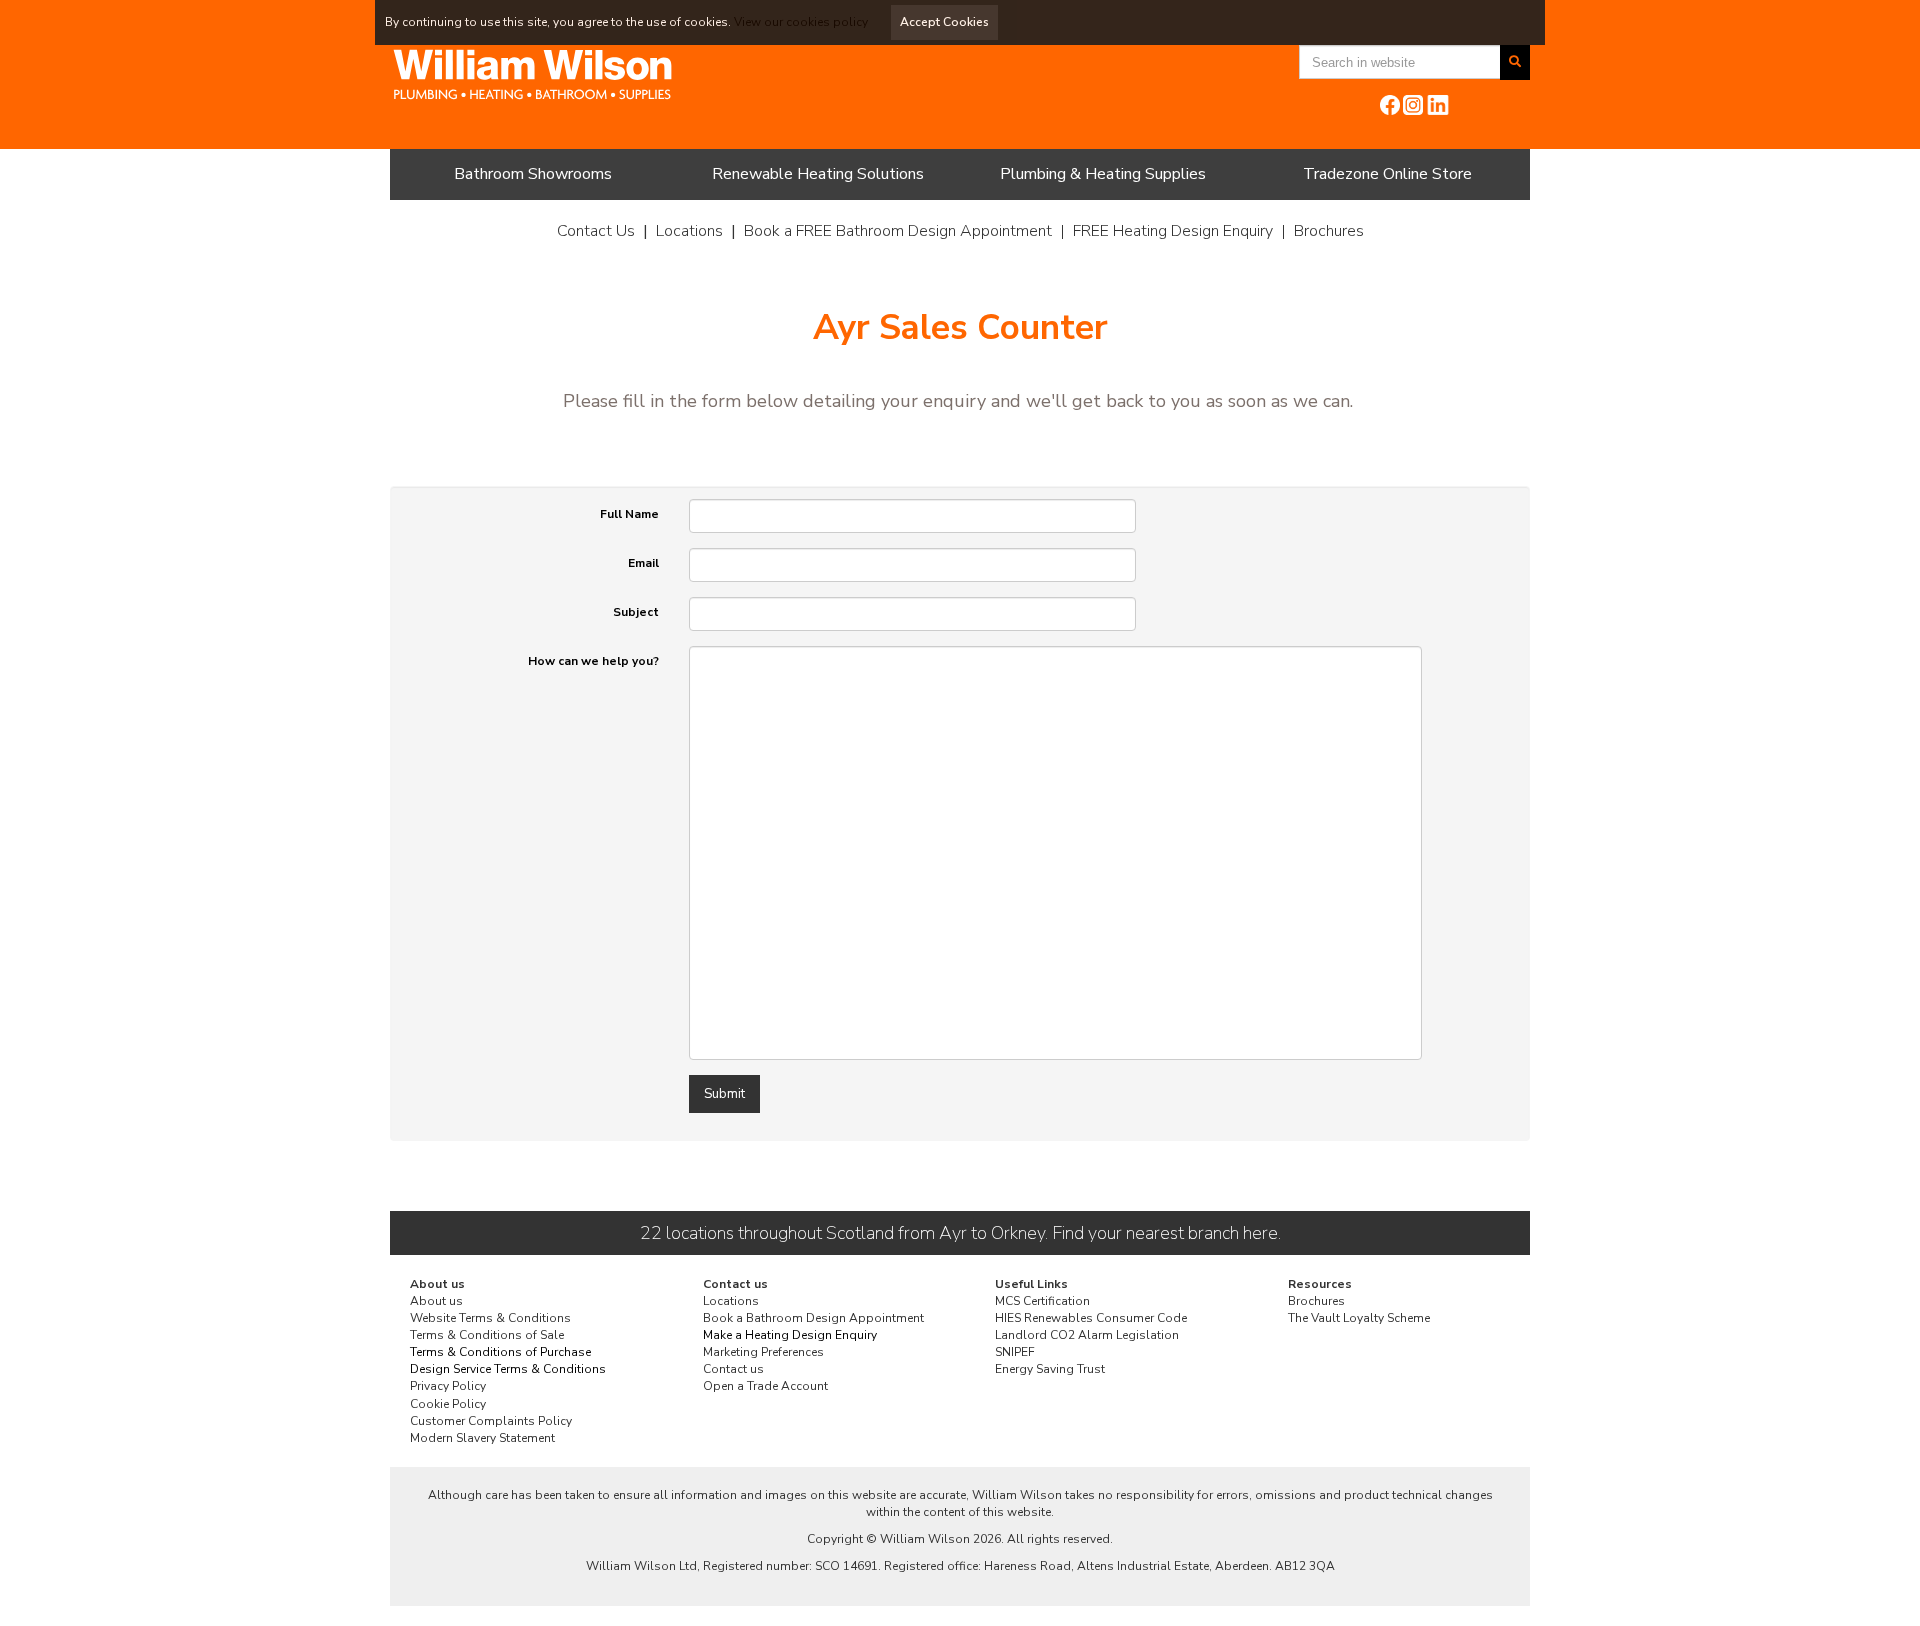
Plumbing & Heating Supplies (1103, 174)
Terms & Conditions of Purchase (500, 1352)
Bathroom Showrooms (533, 174)
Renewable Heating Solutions (818, 174)
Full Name (629, 514)
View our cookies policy (801, 22)
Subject (636, 612)
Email (643, 563)
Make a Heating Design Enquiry (790, 1335)
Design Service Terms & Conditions (508, 1369)
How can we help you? (593, 661)
